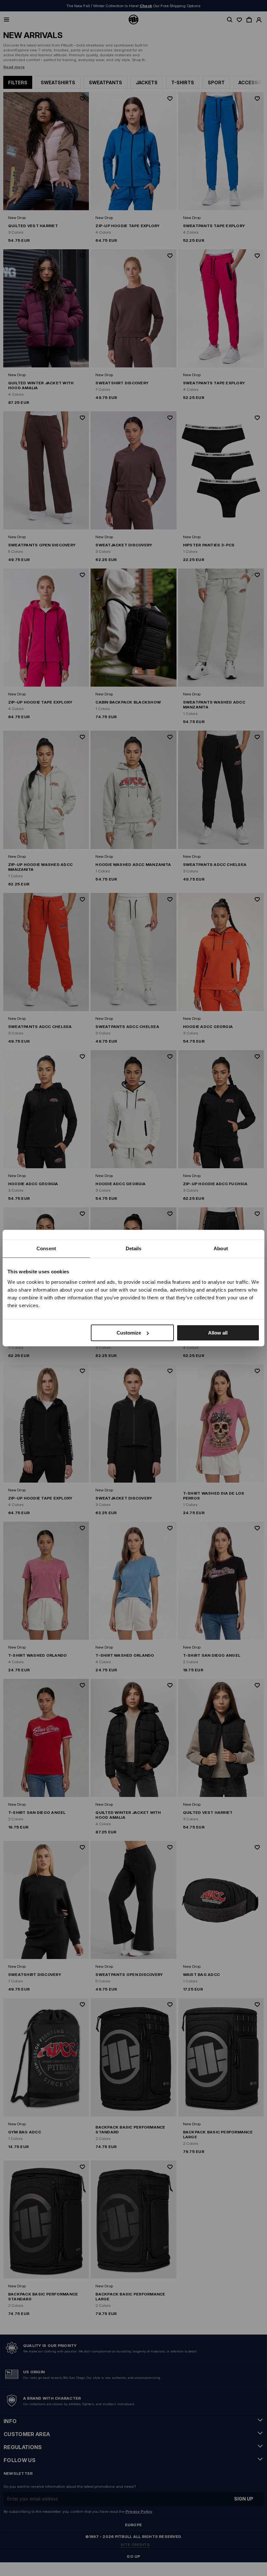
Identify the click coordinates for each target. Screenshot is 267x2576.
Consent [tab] (46, 1248)
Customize (129, 1333)
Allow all (218, 1333)
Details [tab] (134, 1248)
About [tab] (221, 1248)
